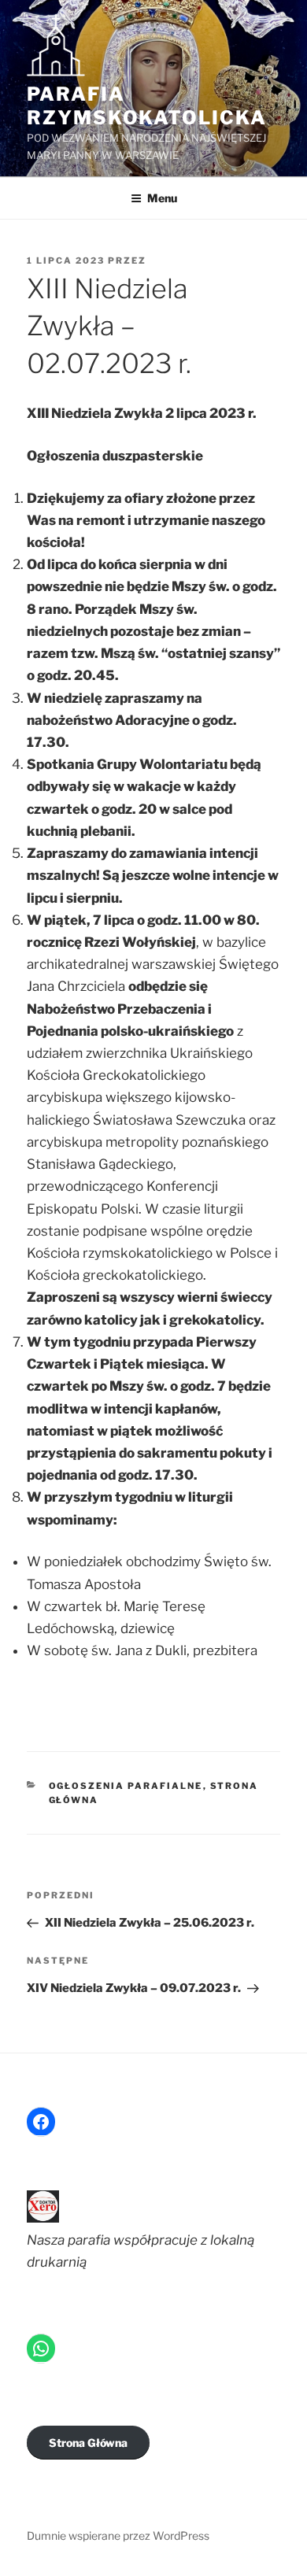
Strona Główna (88, 2443)
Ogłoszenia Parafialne (126, 1786)
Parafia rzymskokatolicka (147, 106)
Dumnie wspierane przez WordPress (118, 2535)
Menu (162, 198)
